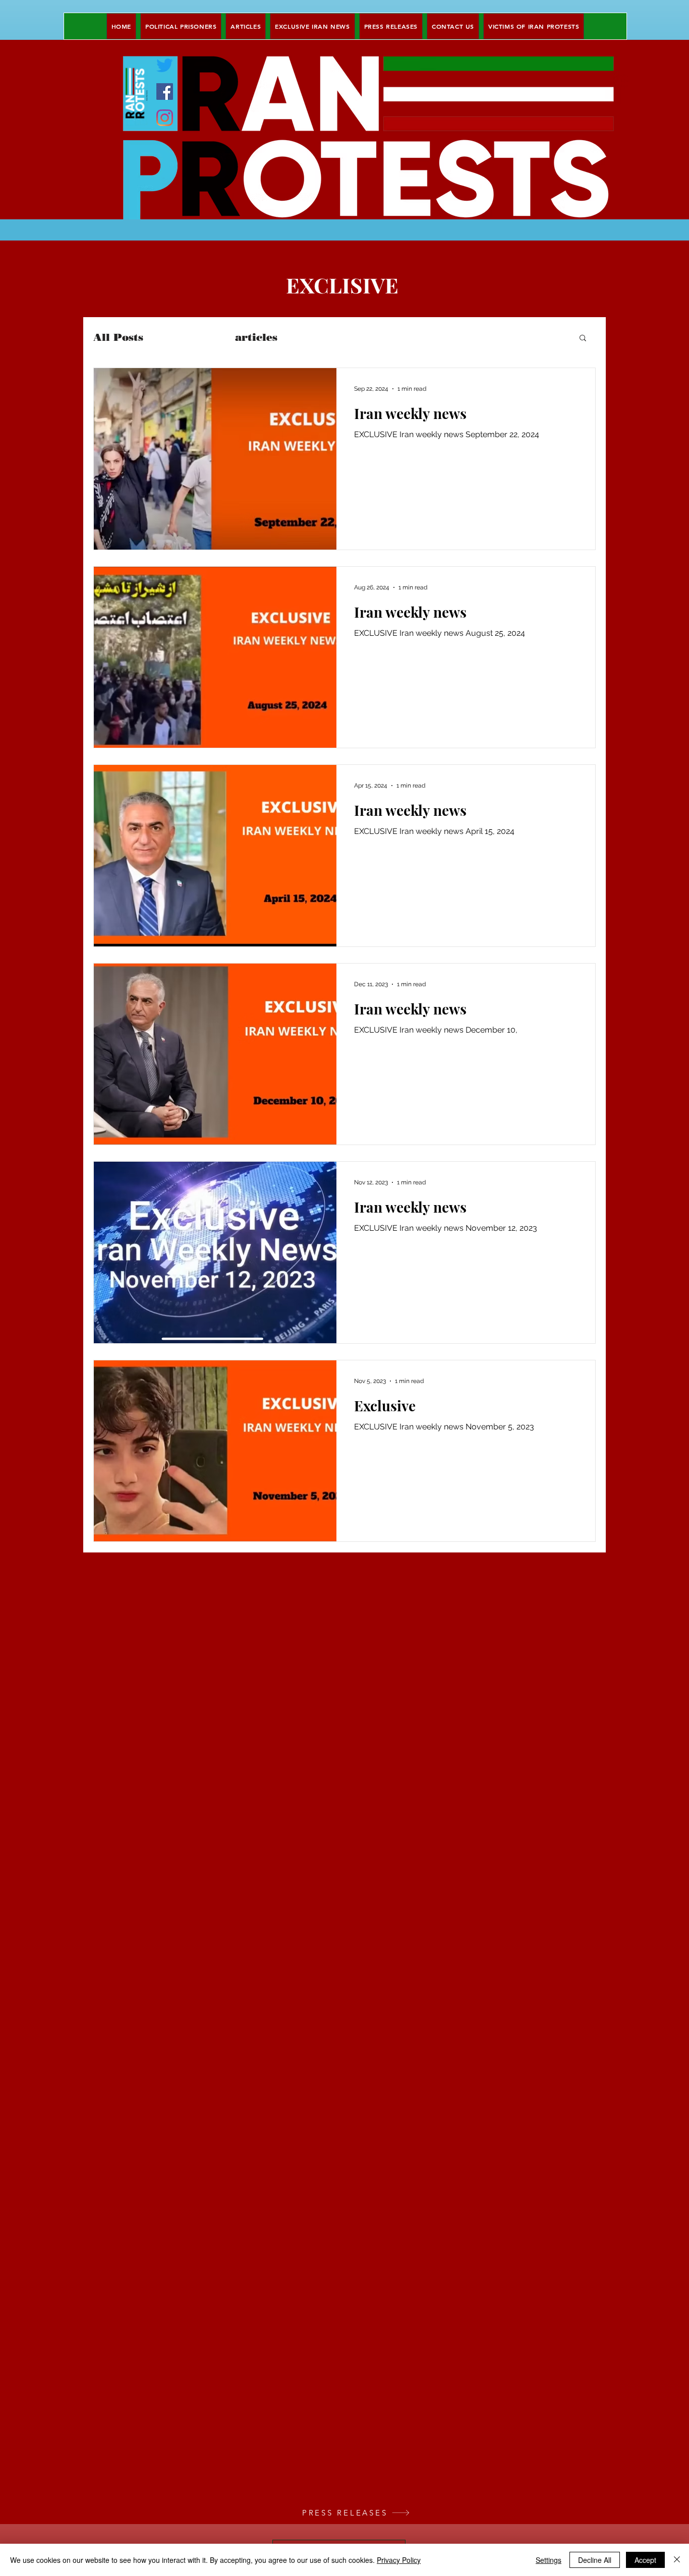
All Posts (118, 337)
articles (256, 337)
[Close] (677, 2560)
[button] (583, 339)
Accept (645, 2560)
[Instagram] (165, 118)
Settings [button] (549, 2560)
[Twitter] (165, 65)
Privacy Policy (399, 2560)
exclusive (189, 337)
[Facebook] (165, 92)
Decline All (595, 2560)
